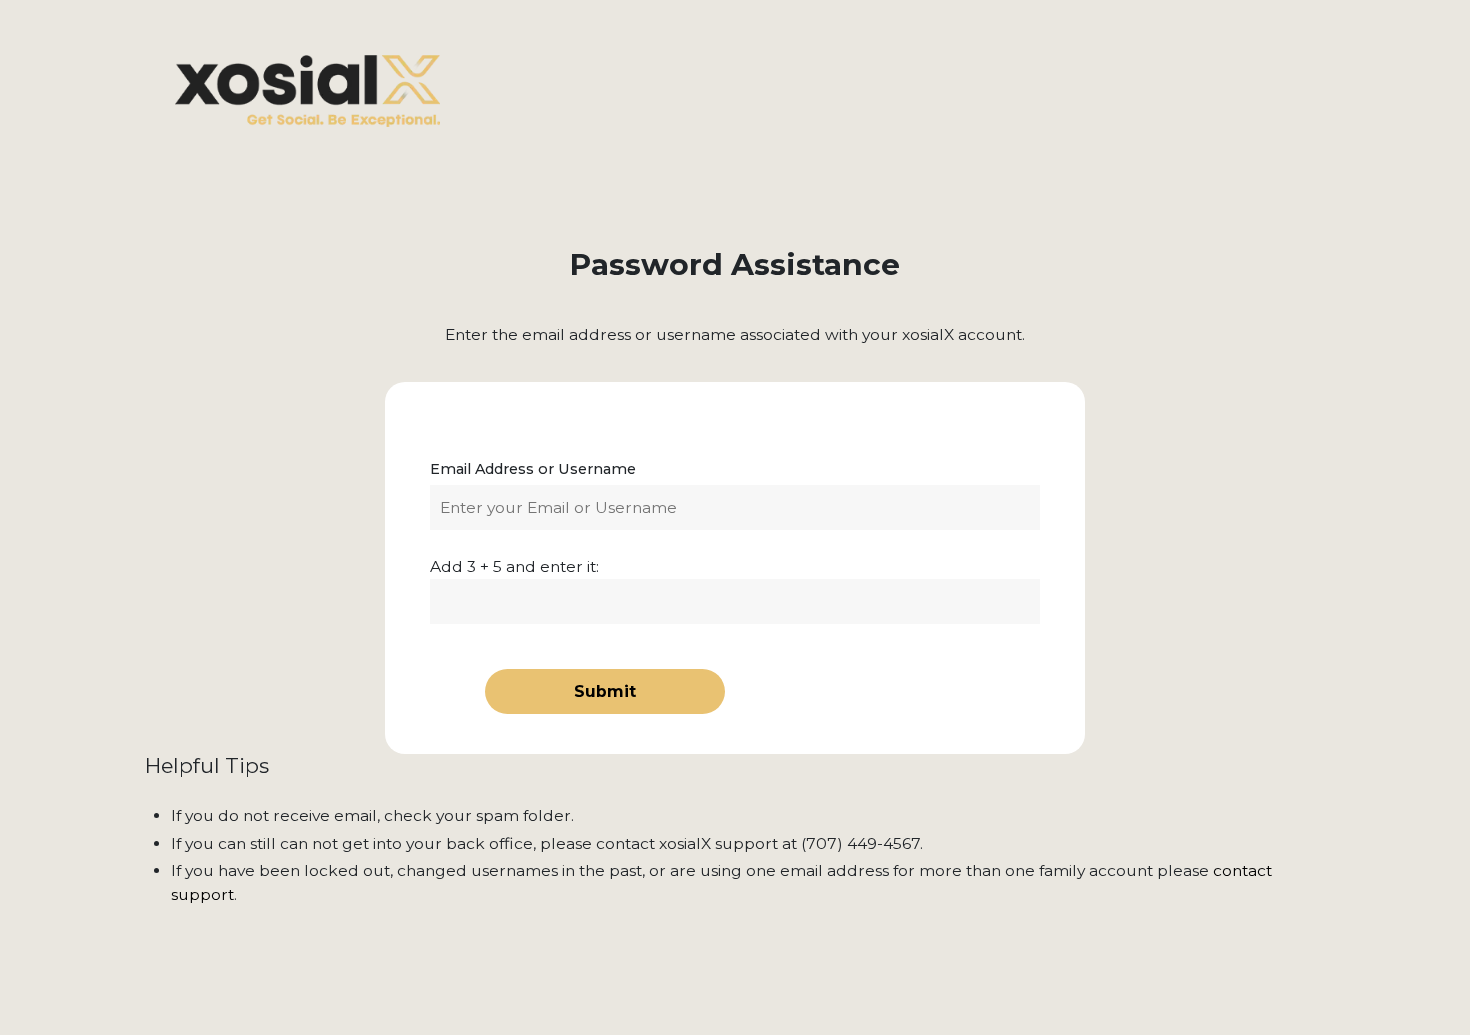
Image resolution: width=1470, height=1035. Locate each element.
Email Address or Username (533, 469)
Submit (605, 691)
